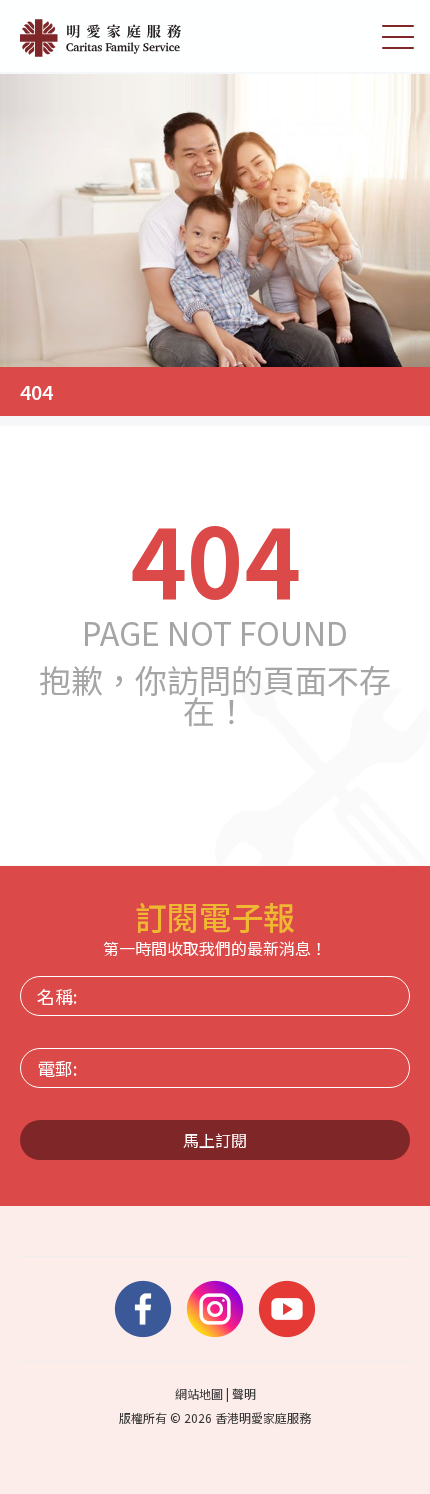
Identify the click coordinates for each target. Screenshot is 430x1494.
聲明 (244, 1393)
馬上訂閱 (215, 1140)
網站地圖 (199, 1393)
